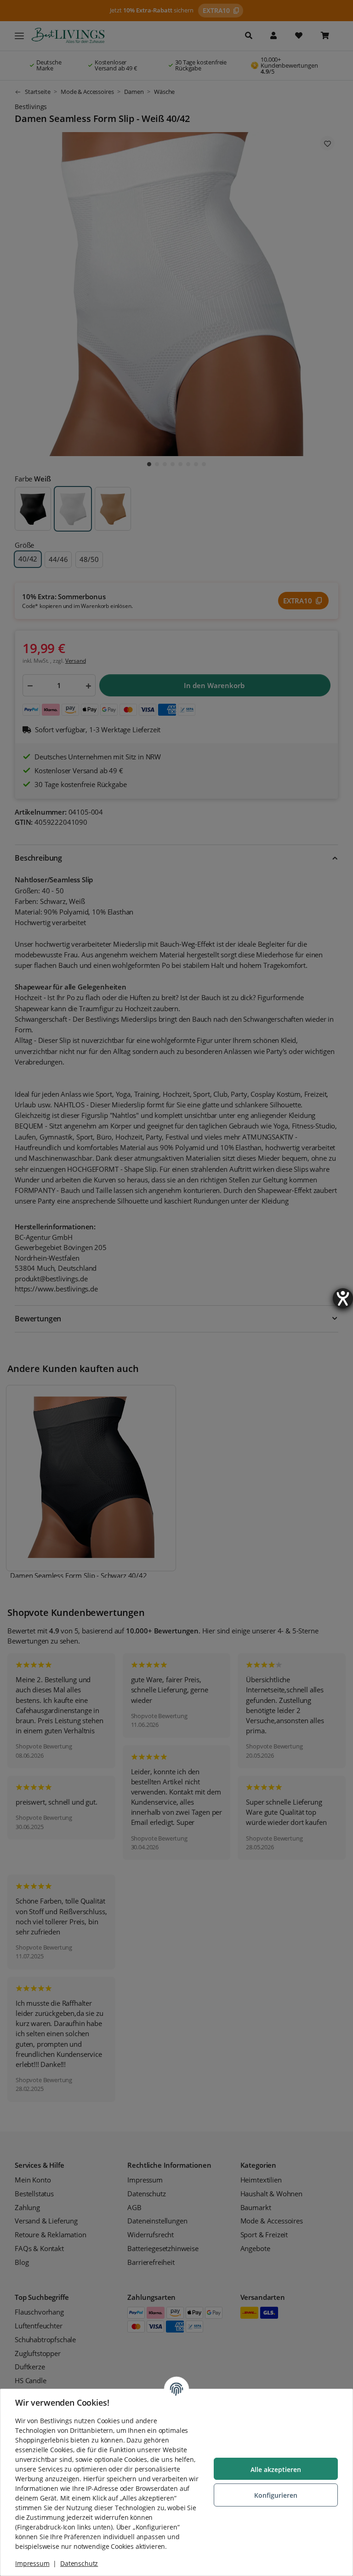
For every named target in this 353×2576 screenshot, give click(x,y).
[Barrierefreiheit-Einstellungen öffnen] (343, 1298)
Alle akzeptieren (276, 2469)
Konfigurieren (276, 2495)
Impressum (32, 2563)
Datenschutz (79, 2563)
